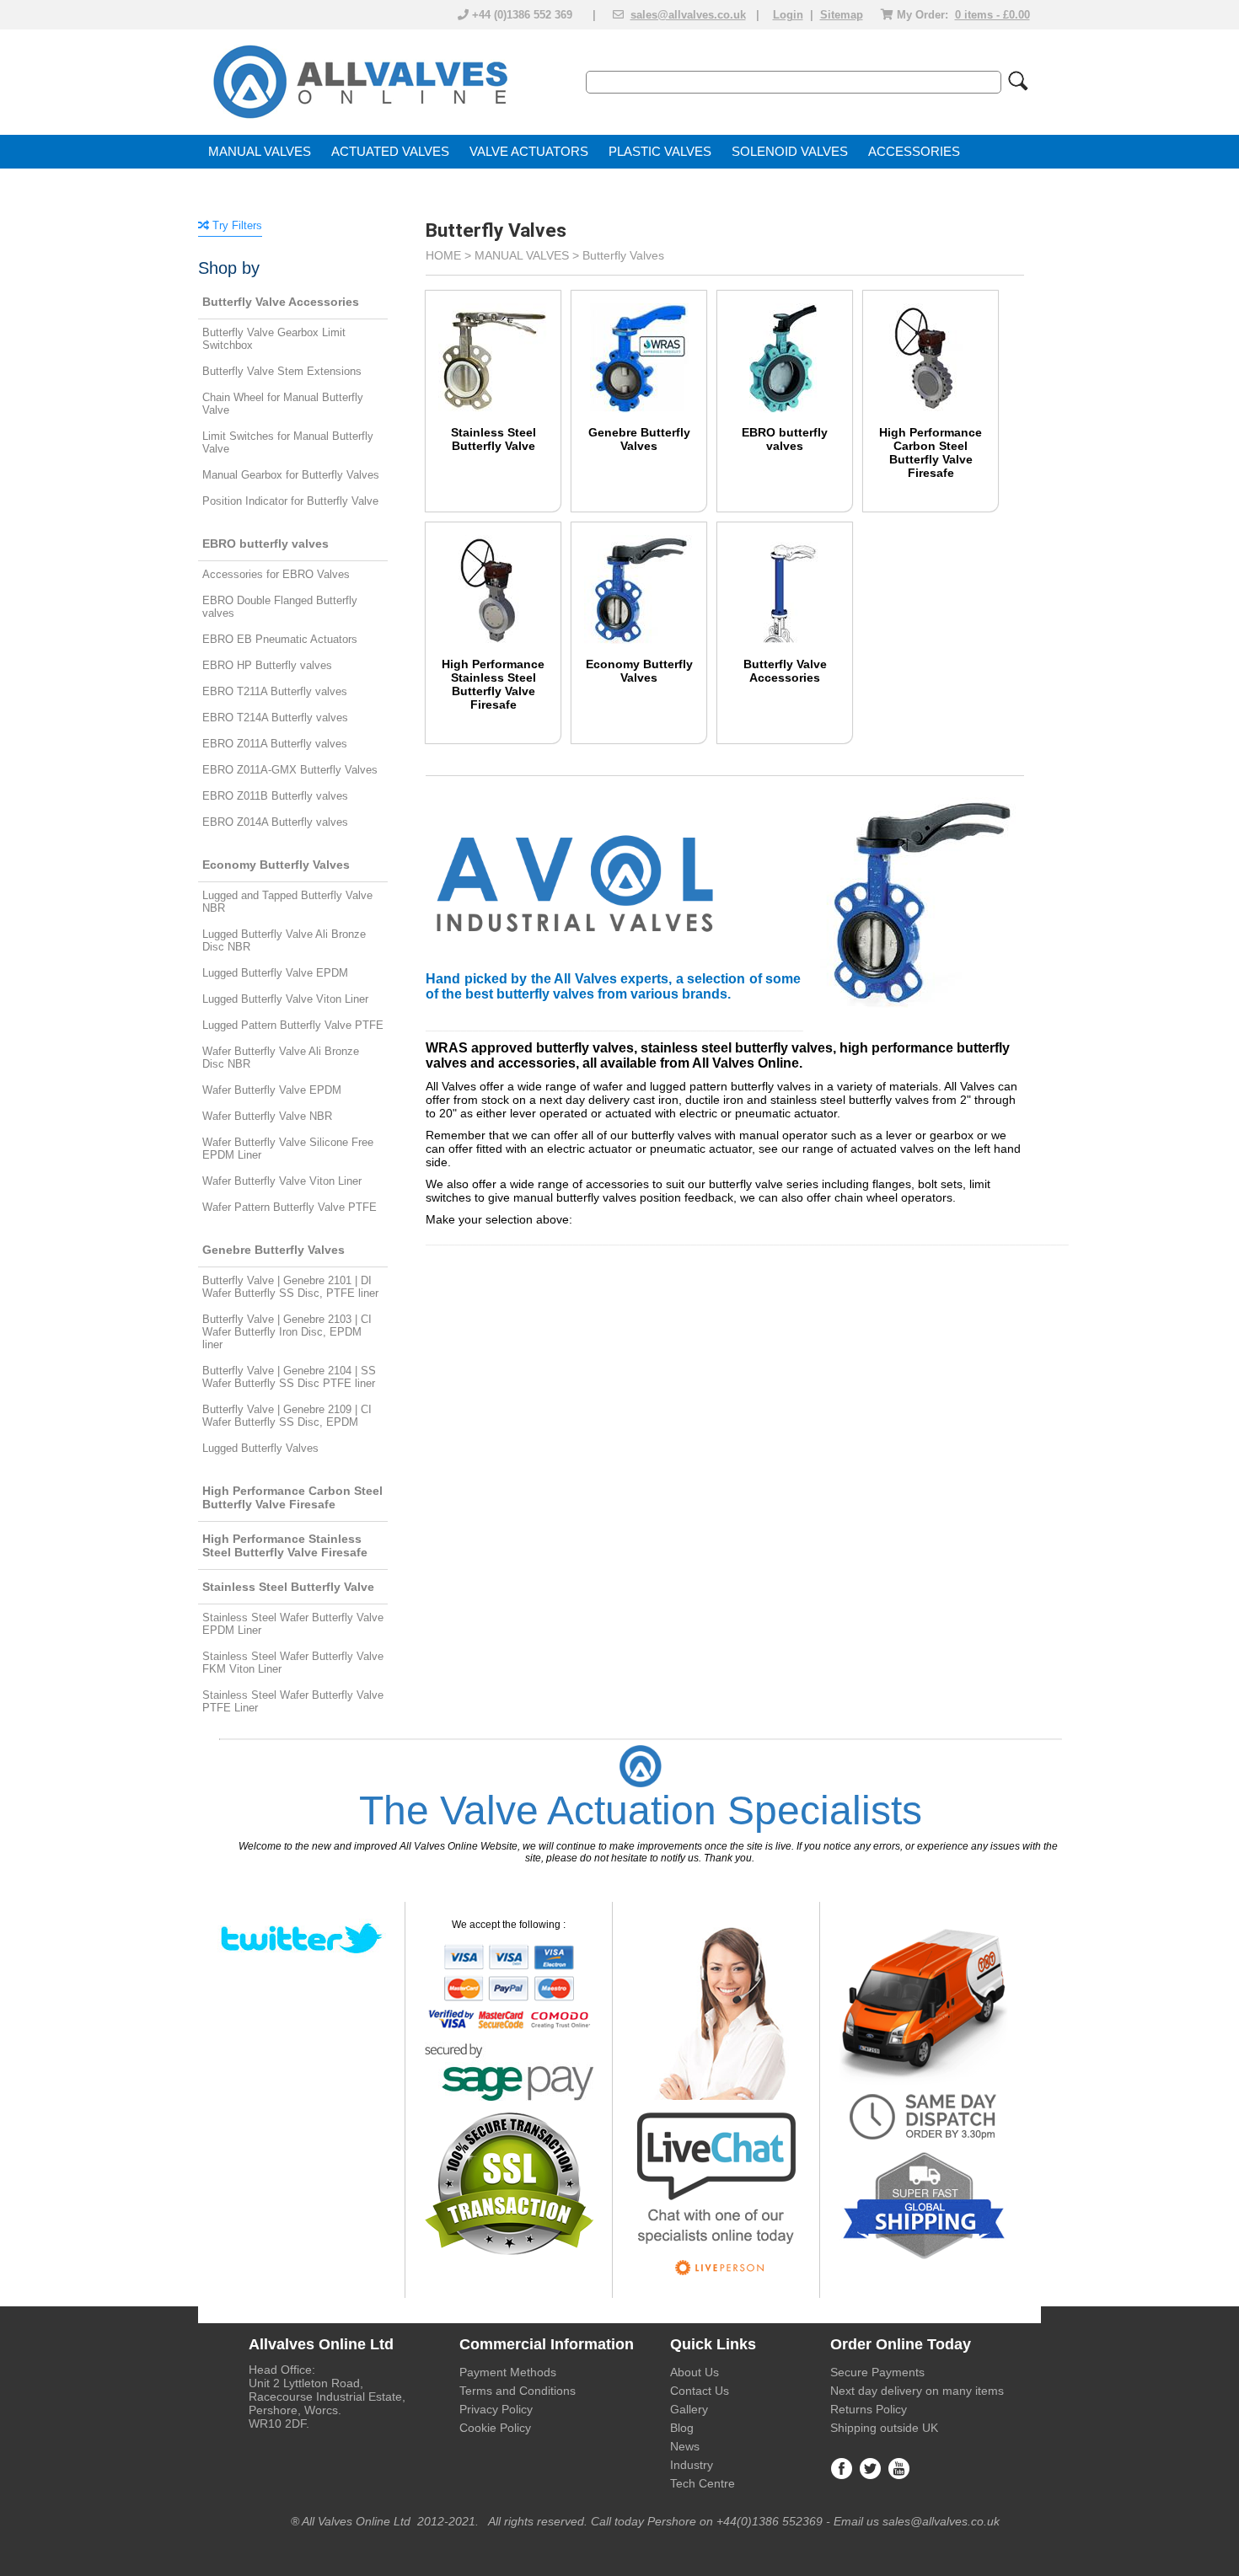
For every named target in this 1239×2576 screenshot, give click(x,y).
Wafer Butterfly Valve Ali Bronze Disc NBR (281, 1058)
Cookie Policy (495, 2428)
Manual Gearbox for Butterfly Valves (291, 475)
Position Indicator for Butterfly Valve (290, 501)
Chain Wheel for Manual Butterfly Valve (283, 404)
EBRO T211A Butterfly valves (275, 691)
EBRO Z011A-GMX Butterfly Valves (290, 770)
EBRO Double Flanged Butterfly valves (280, 607)
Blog (682, 2428)
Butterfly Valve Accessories (785, 671)
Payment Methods (508, 2372)
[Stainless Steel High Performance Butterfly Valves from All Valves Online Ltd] (493, 577)
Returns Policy (869, 2409)
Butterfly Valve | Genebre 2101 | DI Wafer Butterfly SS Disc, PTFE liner (290, 1287)
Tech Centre (703, 2483)
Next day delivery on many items (917, 2391)
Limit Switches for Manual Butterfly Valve (288, 442)
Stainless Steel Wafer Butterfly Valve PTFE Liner (293, 1701)
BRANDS (235, 185)
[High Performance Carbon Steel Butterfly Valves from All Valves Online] (931, 345)
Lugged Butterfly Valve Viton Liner (285, 999)
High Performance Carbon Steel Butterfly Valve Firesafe (931, 453)
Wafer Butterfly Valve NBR (267, 1116)
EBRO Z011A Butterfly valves (275, 744)
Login (788, 15)
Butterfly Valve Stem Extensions (282, 371)
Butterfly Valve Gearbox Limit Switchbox (274, 339)
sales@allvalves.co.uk (688, 15)
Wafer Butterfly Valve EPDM (272, 1090)
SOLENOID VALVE (786, 152)
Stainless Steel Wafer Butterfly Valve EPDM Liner (293, 1624)
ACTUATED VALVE (386, 152)
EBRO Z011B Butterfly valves (275, 796)
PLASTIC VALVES (660, 152)
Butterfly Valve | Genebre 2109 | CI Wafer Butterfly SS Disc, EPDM (287, 1416)
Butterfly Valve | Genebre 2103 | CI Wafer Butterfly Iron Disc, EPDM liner (287, 1332)
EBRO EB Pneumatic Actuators (280, 639)
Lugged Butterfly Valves (260, 1448)
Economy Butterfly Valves (639, 671)
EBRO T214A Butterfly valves (275, 718)
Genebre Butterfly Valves (639, 439)
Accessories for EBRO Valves (276, 574)
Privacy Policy (496, 2409)
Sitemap (842, 15)
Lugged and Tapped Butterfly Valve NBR (287, 902)
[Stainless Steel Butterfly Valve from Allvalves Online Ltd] (493, 345)
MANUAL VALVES (260, 152)
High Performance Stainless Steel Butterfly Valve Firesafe (493, 684)
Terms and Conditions (518, 2391)
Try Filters (236, 225)
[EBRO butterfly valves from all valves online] (785, 345)
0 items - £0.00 (992, 15)
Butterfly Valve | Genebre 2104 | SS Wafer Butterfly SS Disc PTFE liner (289, 1377)
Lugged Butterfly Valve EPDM (275, 973)
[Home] (359, 120)
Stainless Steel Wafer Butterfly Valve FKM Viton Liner (293, 1663)
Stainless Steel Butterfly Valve (493, 439)
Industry (692, 2465)
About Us (695, 2372)
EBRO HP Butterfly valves (267, 665)
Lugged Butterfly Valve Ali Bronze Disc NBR (284, 940)
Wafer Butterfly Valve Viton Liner (282, 1181)
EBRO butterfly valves (785, 439)
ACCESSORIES (914, 152)
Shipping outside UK (884, 2428)
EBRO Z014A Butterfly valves (275, 822)
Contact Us (700, 2391)
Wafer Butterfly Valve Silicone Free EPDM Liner (288, 1149)
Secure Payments (877, 2372)
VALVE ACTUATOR (525, 152)
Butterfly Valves (623, 255)
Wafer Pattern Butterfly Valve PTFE (290, 1207)
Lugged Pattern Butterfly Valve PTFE (293, 1025)
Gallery (689, 2409)
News (685, 2446)
